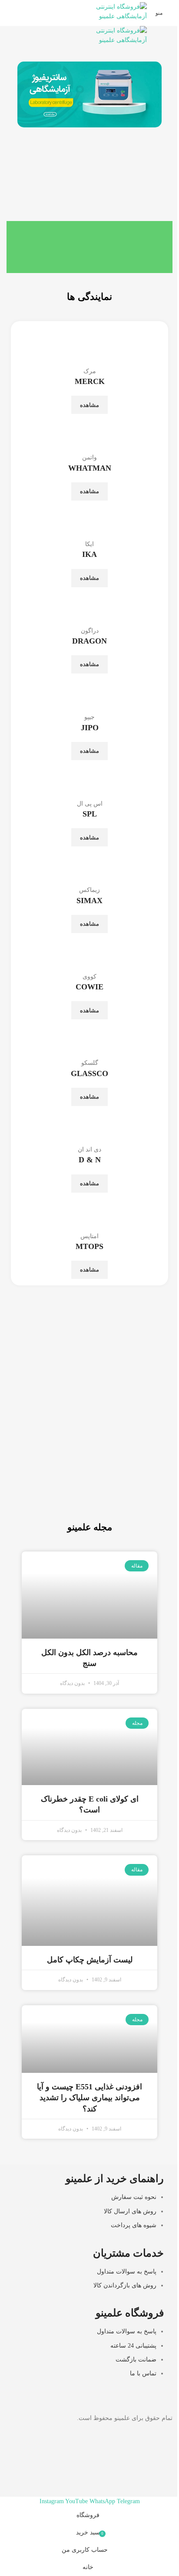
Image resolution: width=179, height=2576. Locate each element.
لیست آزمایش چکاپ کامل (90, 1960)
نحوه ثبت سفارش (134, 2197)
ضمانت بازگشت (136, 2360)
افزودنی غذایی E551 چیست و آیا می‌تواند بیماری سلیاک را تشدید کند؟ (89, 2098)
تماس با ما (143, 2373)
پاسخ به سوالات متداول (127, 2272)
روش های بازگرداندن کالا (125, 2285)
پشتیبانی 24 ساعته (133, 2346)
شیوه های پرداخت (134, 2225)
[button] (26, 95)
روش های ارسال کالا (130, 2211)
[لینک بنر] (89, 1413)
